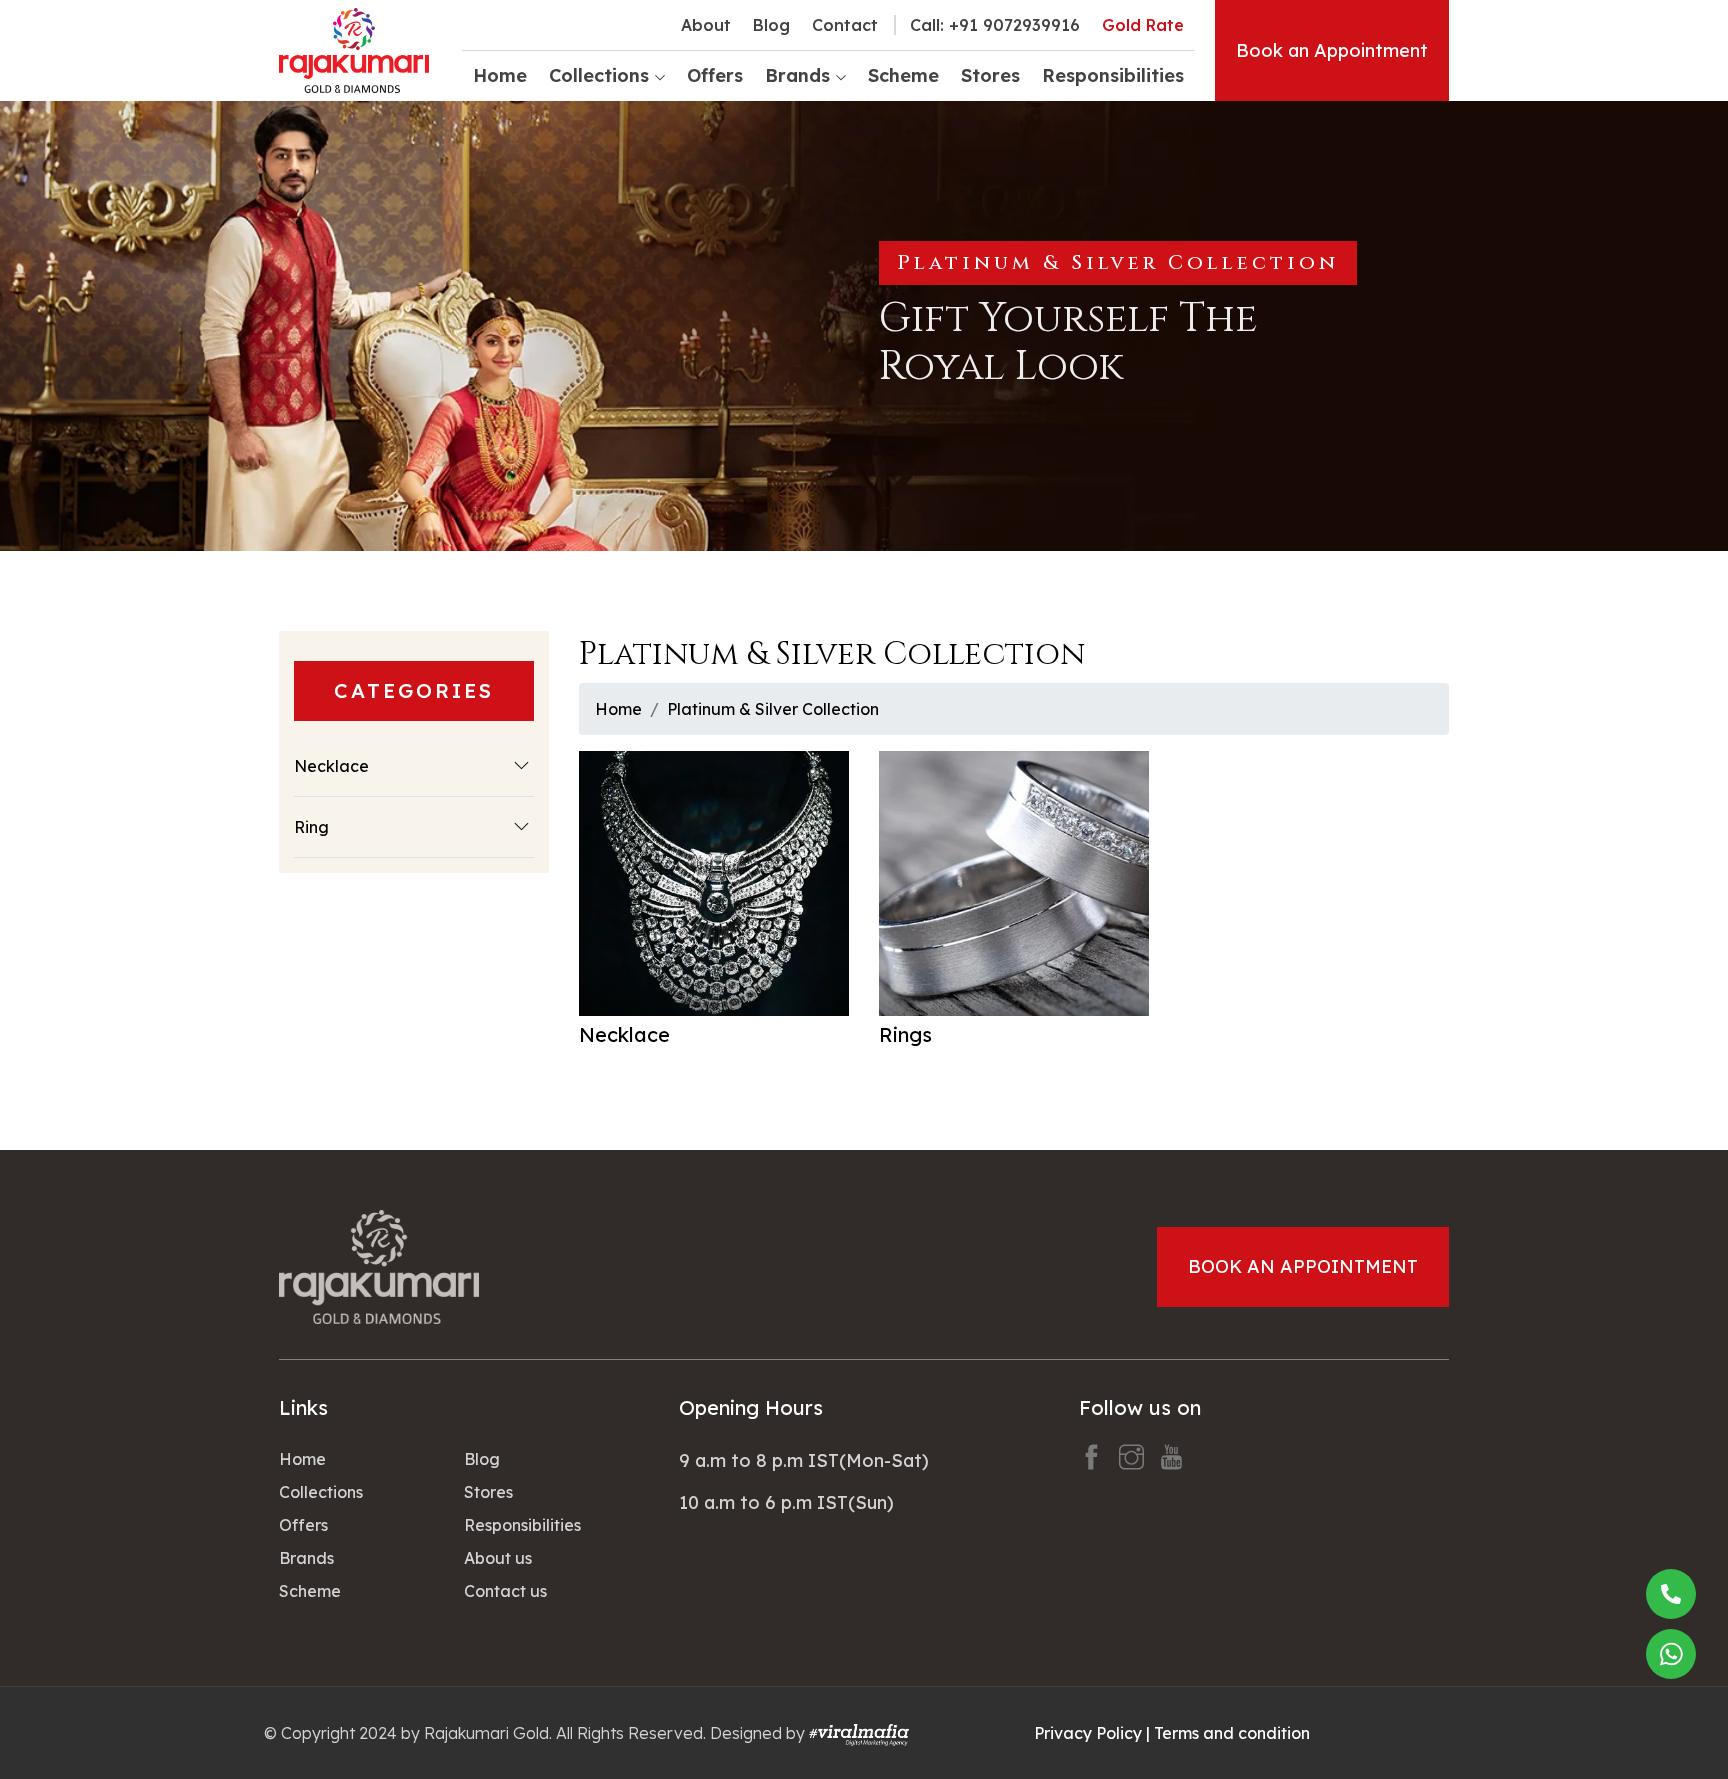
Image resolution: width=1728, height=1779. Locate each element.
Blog (771, 25)
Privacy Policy (1088, 1733)
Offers (715, 75)
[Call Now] (1671, 1594)
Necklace (331, 766)
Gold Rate (1143, 25)
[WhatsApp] (1671, 1654)
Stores (990, 75)
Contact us (505, 1591)
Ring (311, 827)
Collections (321, 1492)
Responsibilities (1113, 75)
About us (498, 1558)
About (706, 25)
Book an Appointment (1332, 50)
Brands (306, 1558)
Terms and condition (1232, 1733)
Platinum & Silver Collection (773, 709)
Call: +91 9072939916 (995, 25)
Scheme (903, 75)
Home (500, 75)
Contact (845, 25)
